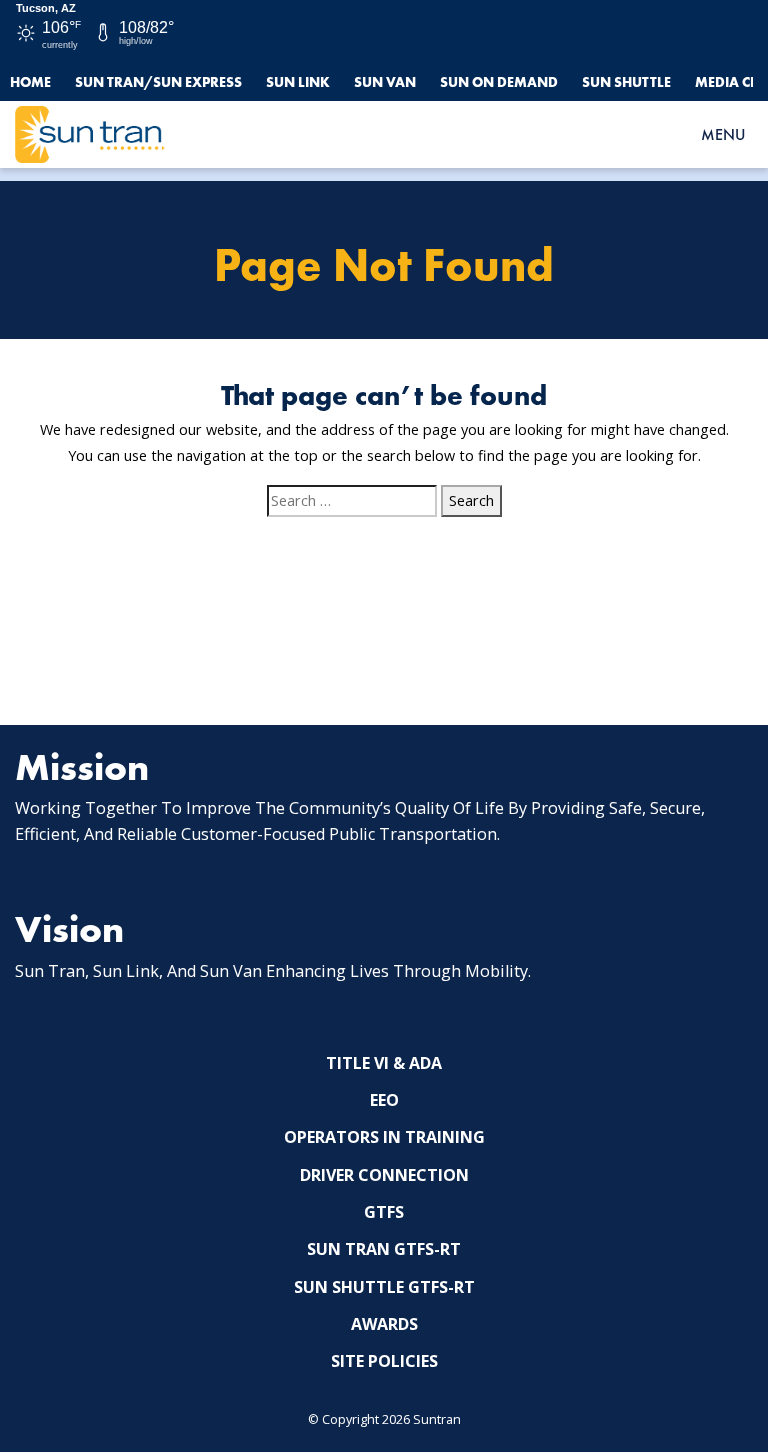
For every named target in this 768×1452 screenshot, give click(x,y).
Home (30, 82)
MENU (723, 134)
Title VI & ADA (384, 1063)
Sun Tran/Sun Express (158, 82)
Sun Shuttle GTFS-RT (384, 1287)
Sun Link (298, 82)
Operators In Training (384, 1137)
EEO (384, 1100)
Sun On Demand (499, 82)
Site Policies (384, 1361)
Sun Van (385, 82)
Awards (384, 1324)
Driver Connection (384, 1175)
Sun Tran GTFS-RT (384, 1249)
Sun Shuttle (626, 82)
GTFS (384, 1212)
